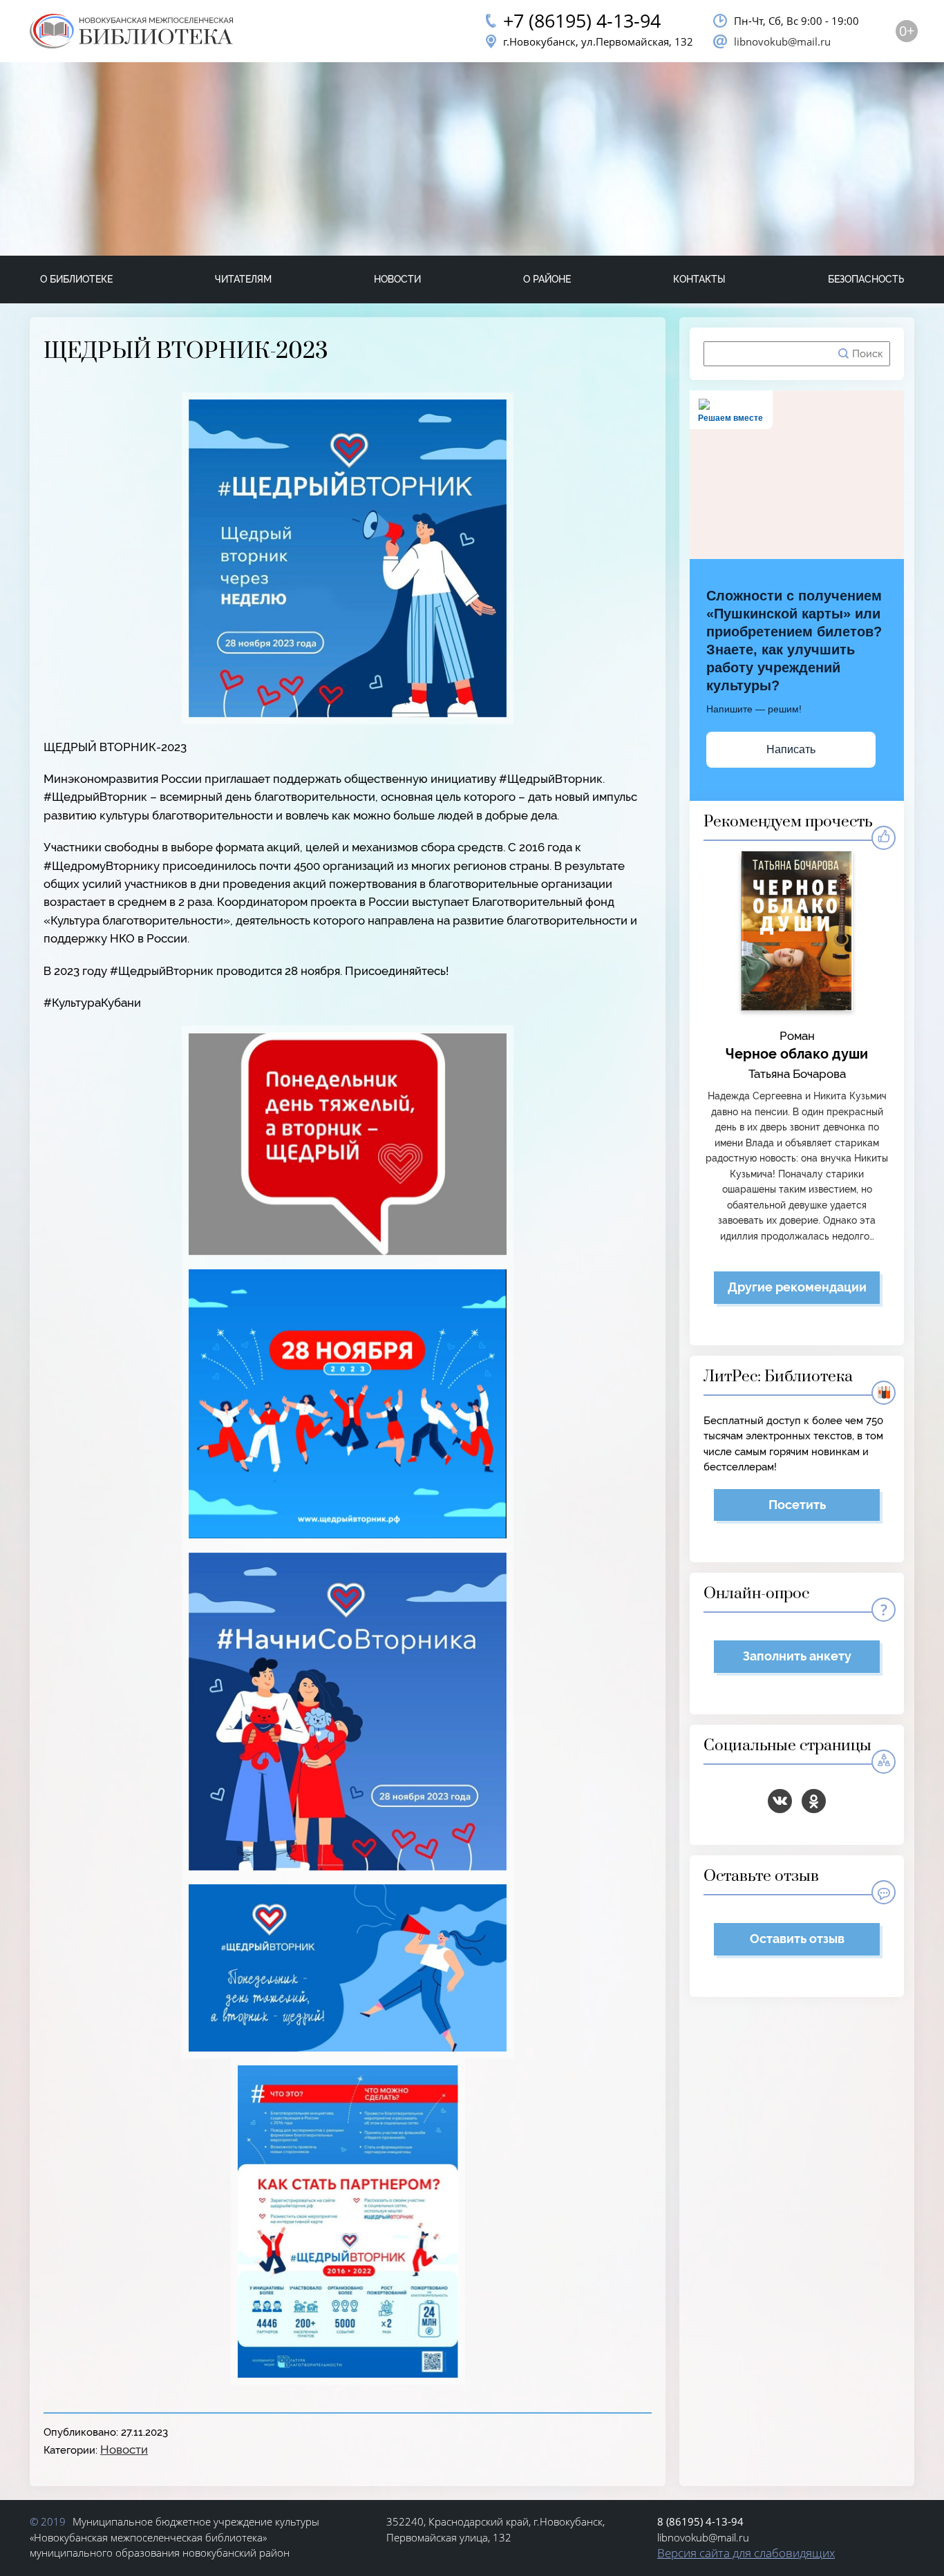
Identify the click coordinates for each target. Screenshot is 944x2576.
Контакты (699, 279)
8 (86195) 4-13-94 (700, 2521)
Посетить (797, 1505)
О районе (547, 279)
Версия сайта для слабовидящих (746, 2553)
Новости (397, 279)
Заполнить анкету (797, 1656)
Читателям (243, 279)
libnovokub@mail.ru (782, 41)
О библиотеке (76, 279)
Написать (791, 749)
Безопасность (866, 279)
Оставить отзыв (797, 1939)
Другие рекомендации (797, 1287)
